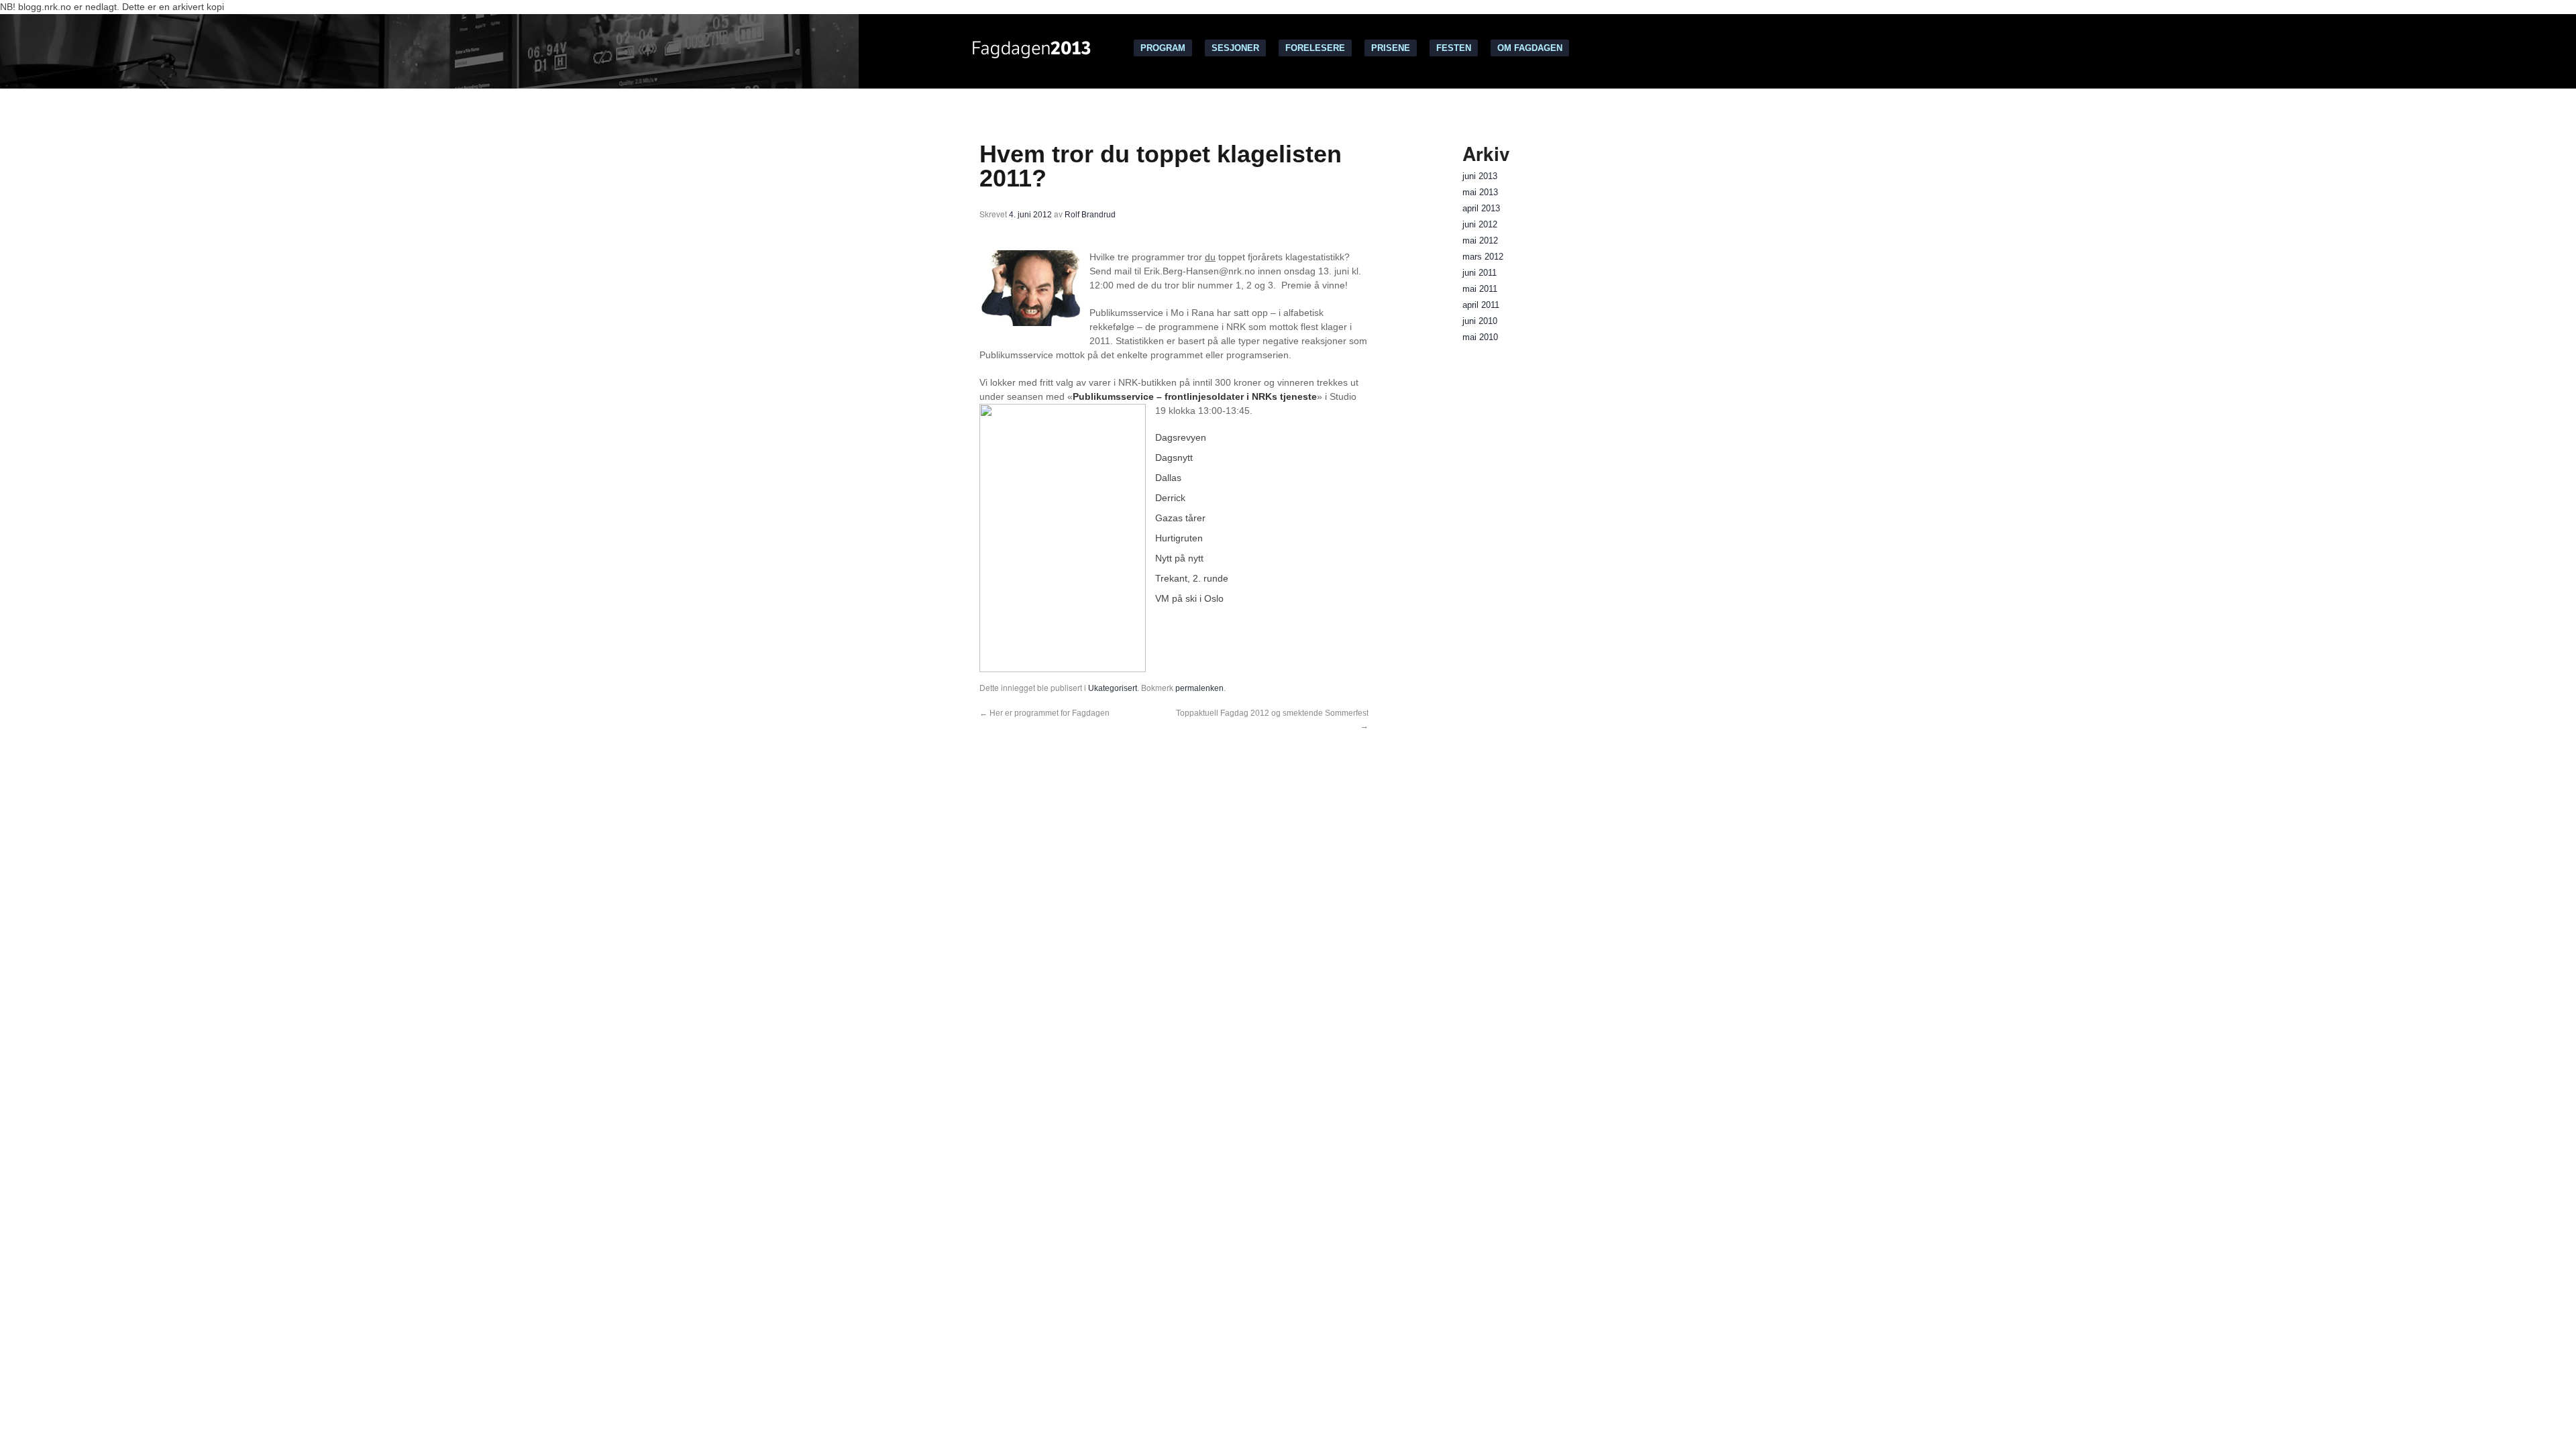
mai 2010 (1480, 337)
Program (1163, 48)
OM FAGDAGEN (1530, 48)
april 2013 (1481, 209)
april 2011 (1481, 305)
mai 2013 (1480, 193)
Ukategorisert (1113, 688)
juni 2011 (1480, 273)
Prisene (1391, 48)
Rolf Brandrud (1090, 215)
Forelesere (1315, 48)
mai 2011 (1480, 289)
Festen (1454, 48)
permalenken (1199, 688)
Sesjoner (1235, 48)
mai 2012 (1480, 241)
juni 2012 (1480, 225)
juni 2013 (1480, 176)
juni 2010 (1480, 321)
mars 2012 (1483, 257)
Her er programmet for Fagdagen (1044, 713)
